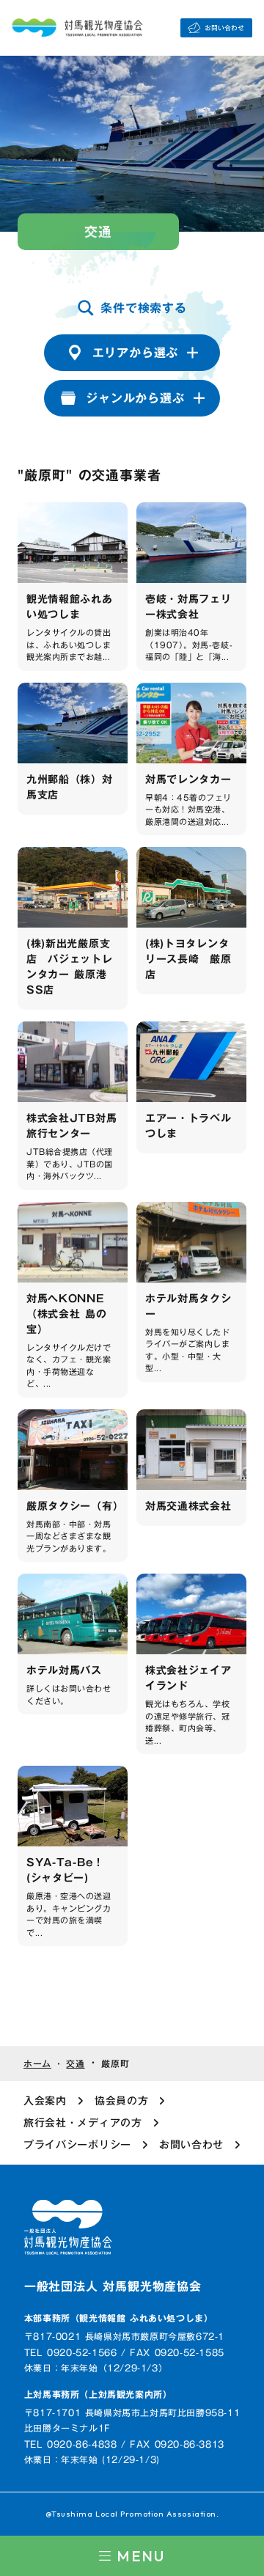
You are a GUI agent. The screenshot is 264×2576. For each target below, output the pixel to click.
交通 (75, 2064)
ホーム (37, 2064)
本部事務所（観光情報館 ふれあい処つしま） (119, 2318)
